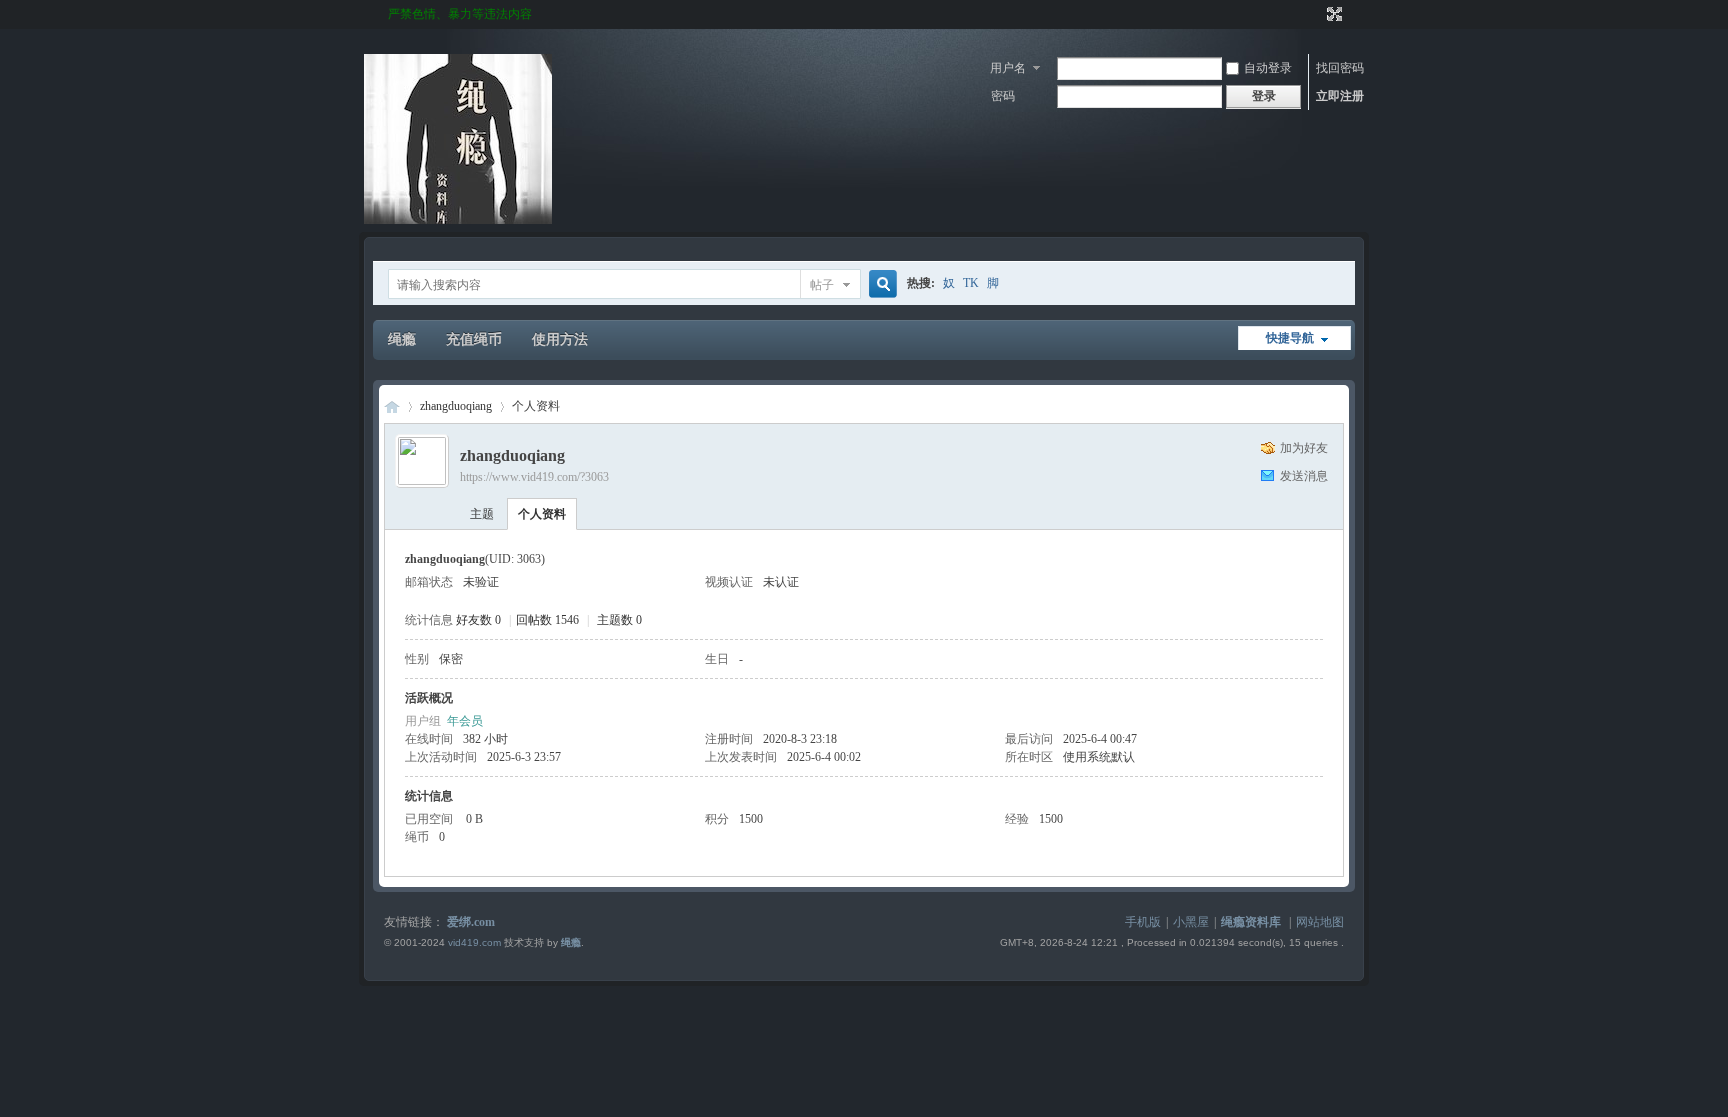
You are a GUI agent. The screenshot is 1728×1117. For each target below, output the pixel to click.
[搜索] (880, 284)
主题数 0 (619, 620)
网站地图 (1320, 922)
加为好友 (1304, 448)
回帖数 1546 (547, 620)
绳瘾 (402, 339)
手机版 (1143, 922)
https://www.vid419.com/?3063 (534, 477)
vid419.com (474, 942)
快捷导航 (1290, 338)
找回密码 (1340, 68)
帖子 (822, 285)
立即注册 (1340, 96)
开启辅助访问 (1316, 14)
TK (971, 283)
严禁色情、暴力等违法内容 (460, 14)
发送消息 (1304, 476)
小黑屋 (1191, 922)
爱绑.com (471, 922)
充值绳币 (474, 339)
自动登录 (1268, 68)
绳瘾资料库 (1251, 922)
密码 (1003, 96)
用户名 (1008, 68)
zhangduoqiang (456, 406)
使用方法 (560, 339)
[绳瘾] (458, 220)
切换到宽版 (1332, 14)
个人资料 (542, 514)
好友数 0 (478, 620)
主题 (482, 514)
